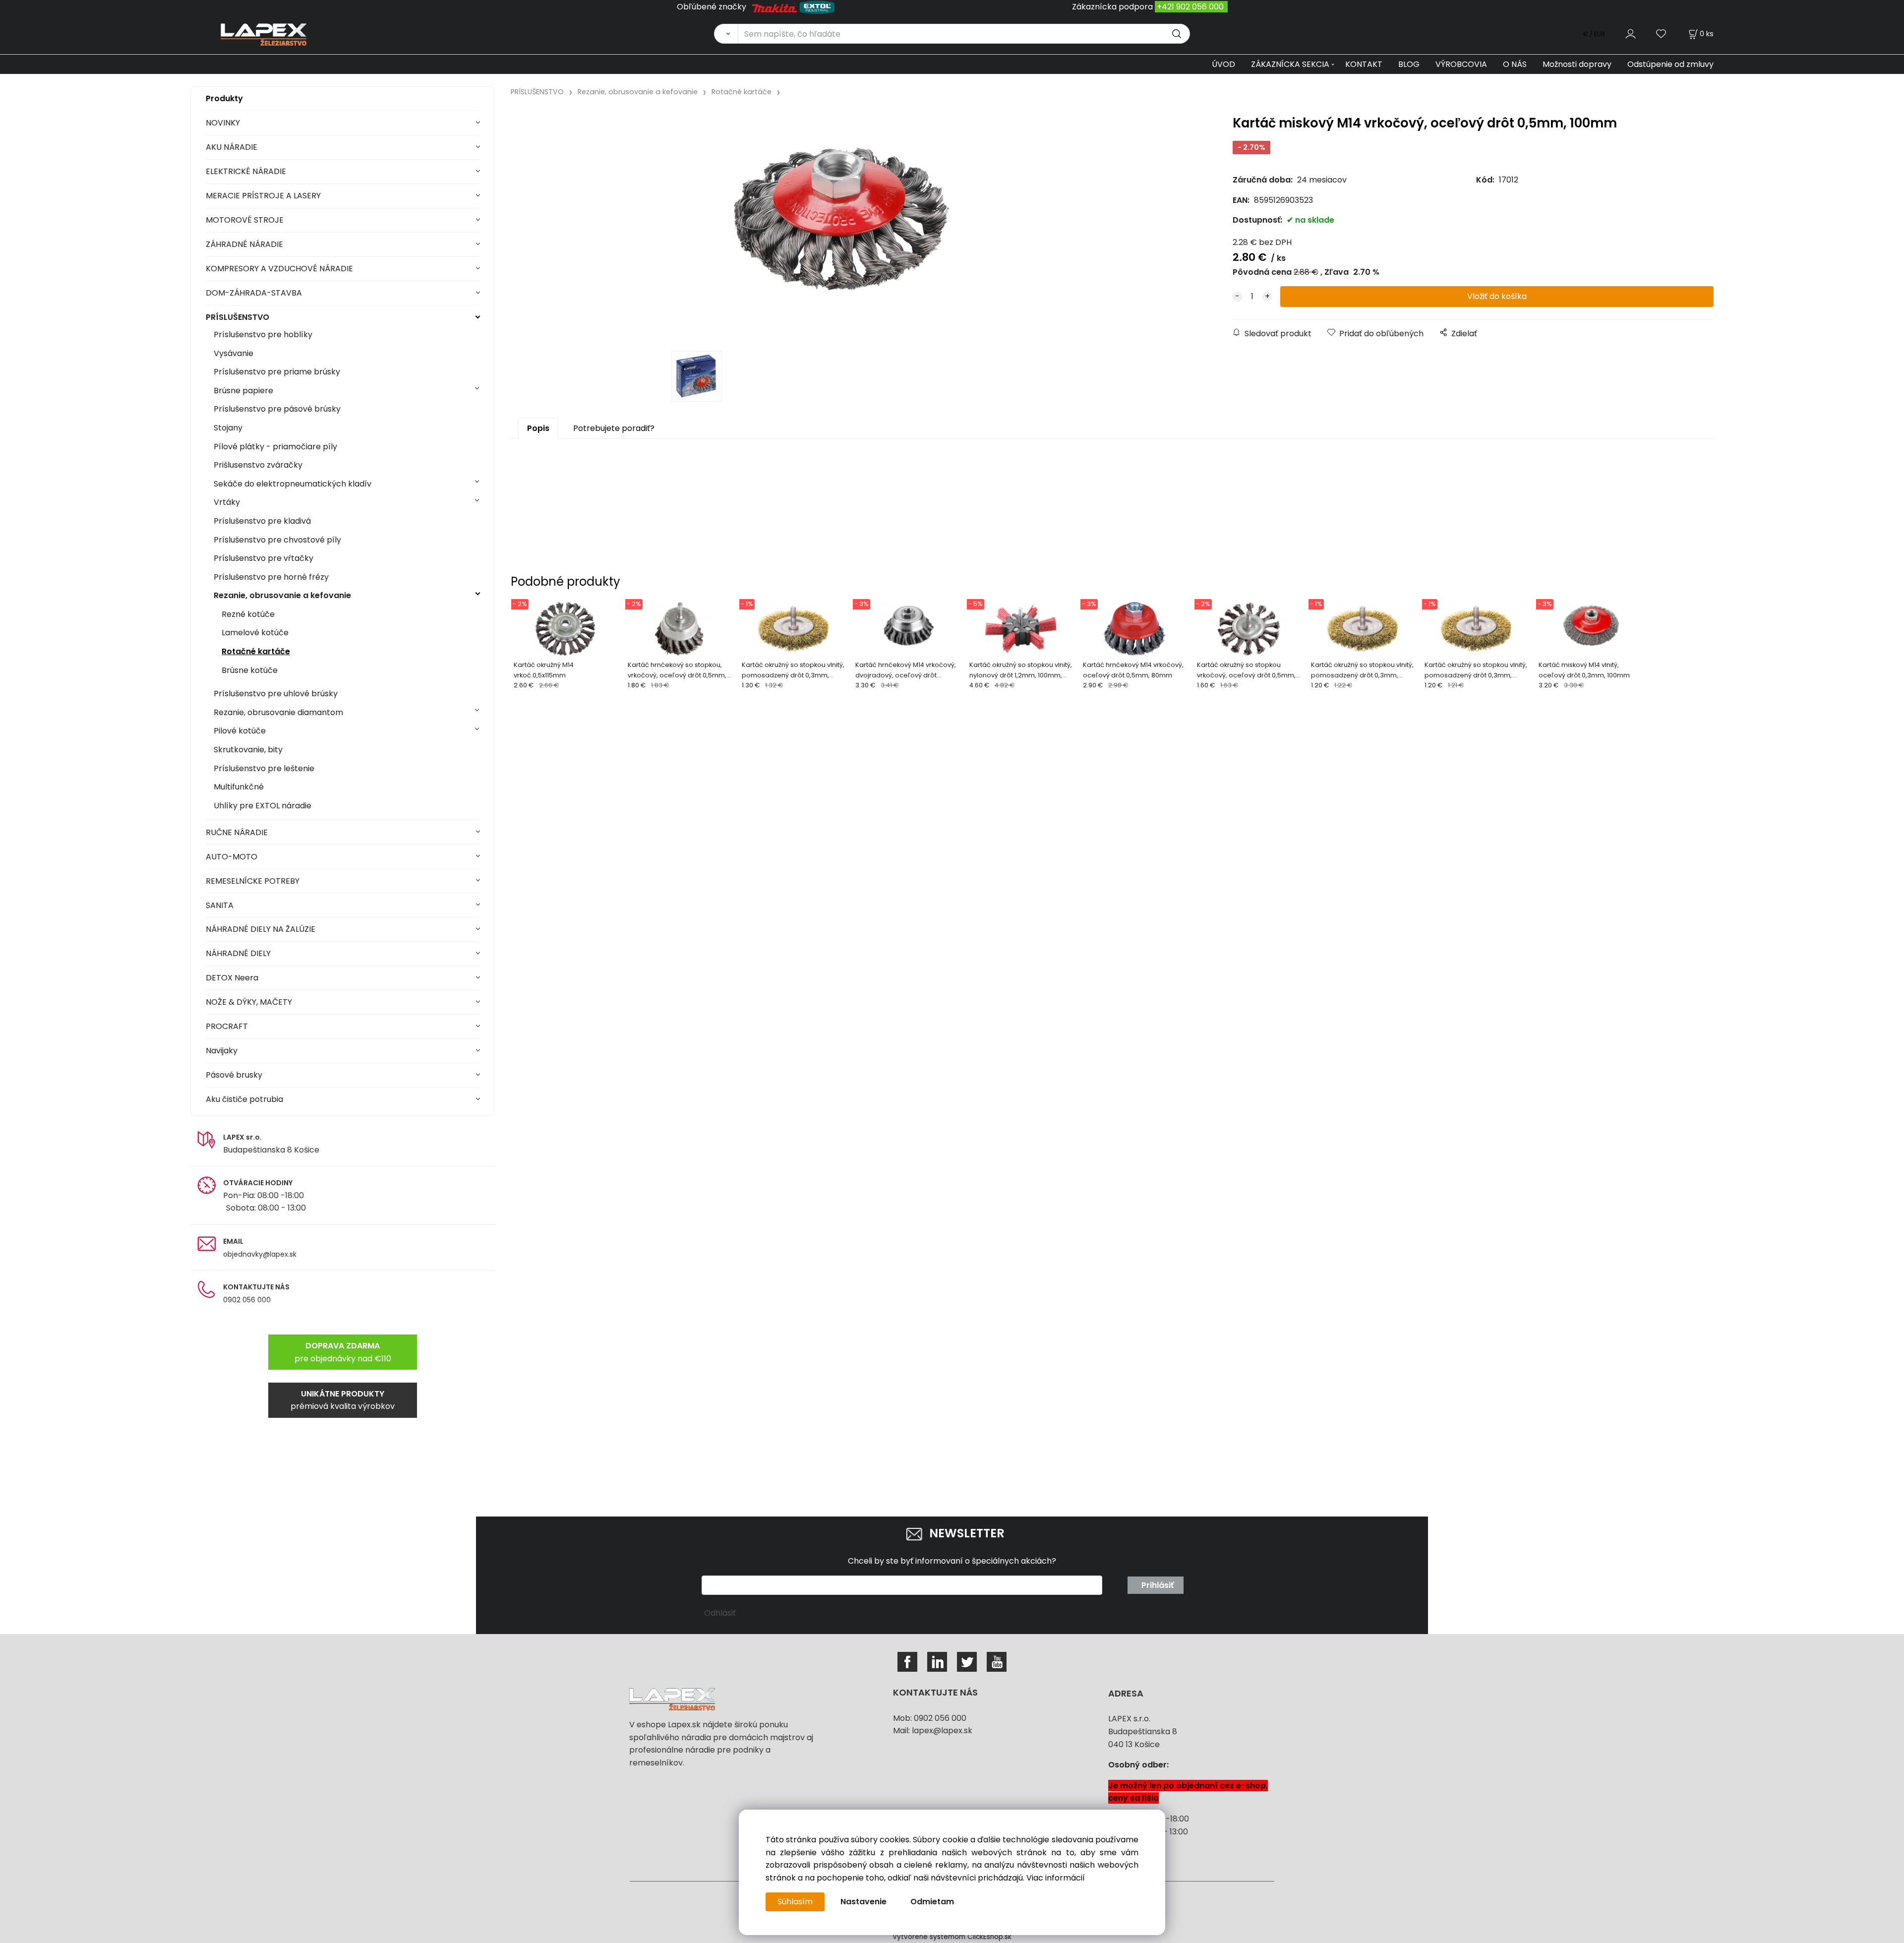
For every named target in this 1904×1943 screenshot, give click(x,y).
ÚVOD (1223, 64)
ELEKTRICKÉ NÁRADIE (246, 171)
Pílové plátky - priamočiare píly (275, 447)
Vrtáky (227, 502)
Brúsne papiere (243, 391)
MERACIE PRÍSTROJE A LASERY (263, 196)
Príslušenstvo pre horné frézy (271, 577)
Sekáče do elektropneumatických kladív (293, 484)
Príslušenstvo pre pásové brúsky (277, 409)
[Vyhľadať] (726, 34)
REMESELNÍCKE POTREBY (253, 881)
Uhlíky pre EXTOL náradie (263, 806)
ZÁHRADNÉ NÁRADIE (244, 244)
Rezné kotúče (248, 614)
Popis (538, 428)
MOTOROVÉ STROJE (245, 220)
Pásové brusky (234, 1075)
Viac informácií (1056, 1878)
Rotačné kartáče (256, 651)
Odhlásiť (720, 1613)
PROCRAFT (227, 1026)
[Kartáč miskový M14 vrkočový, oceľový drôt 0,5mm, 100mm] (841, 227)
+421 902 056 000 (1190, 7)
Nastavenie (863, 1902)
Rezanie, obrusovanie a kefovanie (282, 595)
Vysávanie (234, 353)
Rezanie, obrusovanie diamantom (278, 712)
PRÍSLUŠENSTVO (238, 317)
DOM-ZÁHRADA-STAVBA (254, 293)
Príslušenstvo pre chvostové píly (277, 540)
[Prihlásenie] (1631, 33)
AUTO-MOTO (232, 857)
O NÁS (1515, 64)
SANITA (220, 905)
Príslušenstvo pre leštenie (264, 768)
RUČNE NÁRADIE (237, 832)
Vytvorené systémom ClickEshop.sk (952, 1937)
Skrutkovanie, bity (248, 750)
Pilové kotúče (240, 731)
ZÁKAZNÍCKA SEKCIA (1290, 64)
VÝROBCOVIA (1461, 64)
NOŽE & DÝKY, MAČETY (249, 1002)
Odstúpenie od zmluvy (1670, 64)
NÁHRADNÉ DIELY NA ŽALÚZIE (261, 929)
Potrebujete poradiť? (614, 428)
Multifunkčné (239, 787)
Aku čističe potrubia (244, 1099)
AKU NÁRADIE (232, 147)
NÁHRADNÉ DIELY (238, 953)
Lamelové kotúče (255, 633)
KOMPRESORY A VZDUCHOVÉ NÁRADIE (279, 269)
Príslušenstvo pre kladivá (262, 521)
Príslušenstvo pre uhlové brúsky (276, 694)
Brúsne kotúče (250, 670)
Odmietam (932, 1902)
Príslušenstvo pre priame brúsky (277, 372)
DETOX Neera (232, 978)
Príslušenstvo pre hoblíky (263, 334)
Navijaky (222, 1051)
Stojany (228, 428)
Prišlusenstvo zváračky (258, 465)
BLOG (1409, 64)
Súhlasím (795, 1902)
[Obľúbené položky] (1662, 33)
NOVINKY (223, 123)
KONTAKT (1364, 64)
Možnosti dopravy (1577, 64)
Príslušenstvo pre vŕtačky (264, 558)
